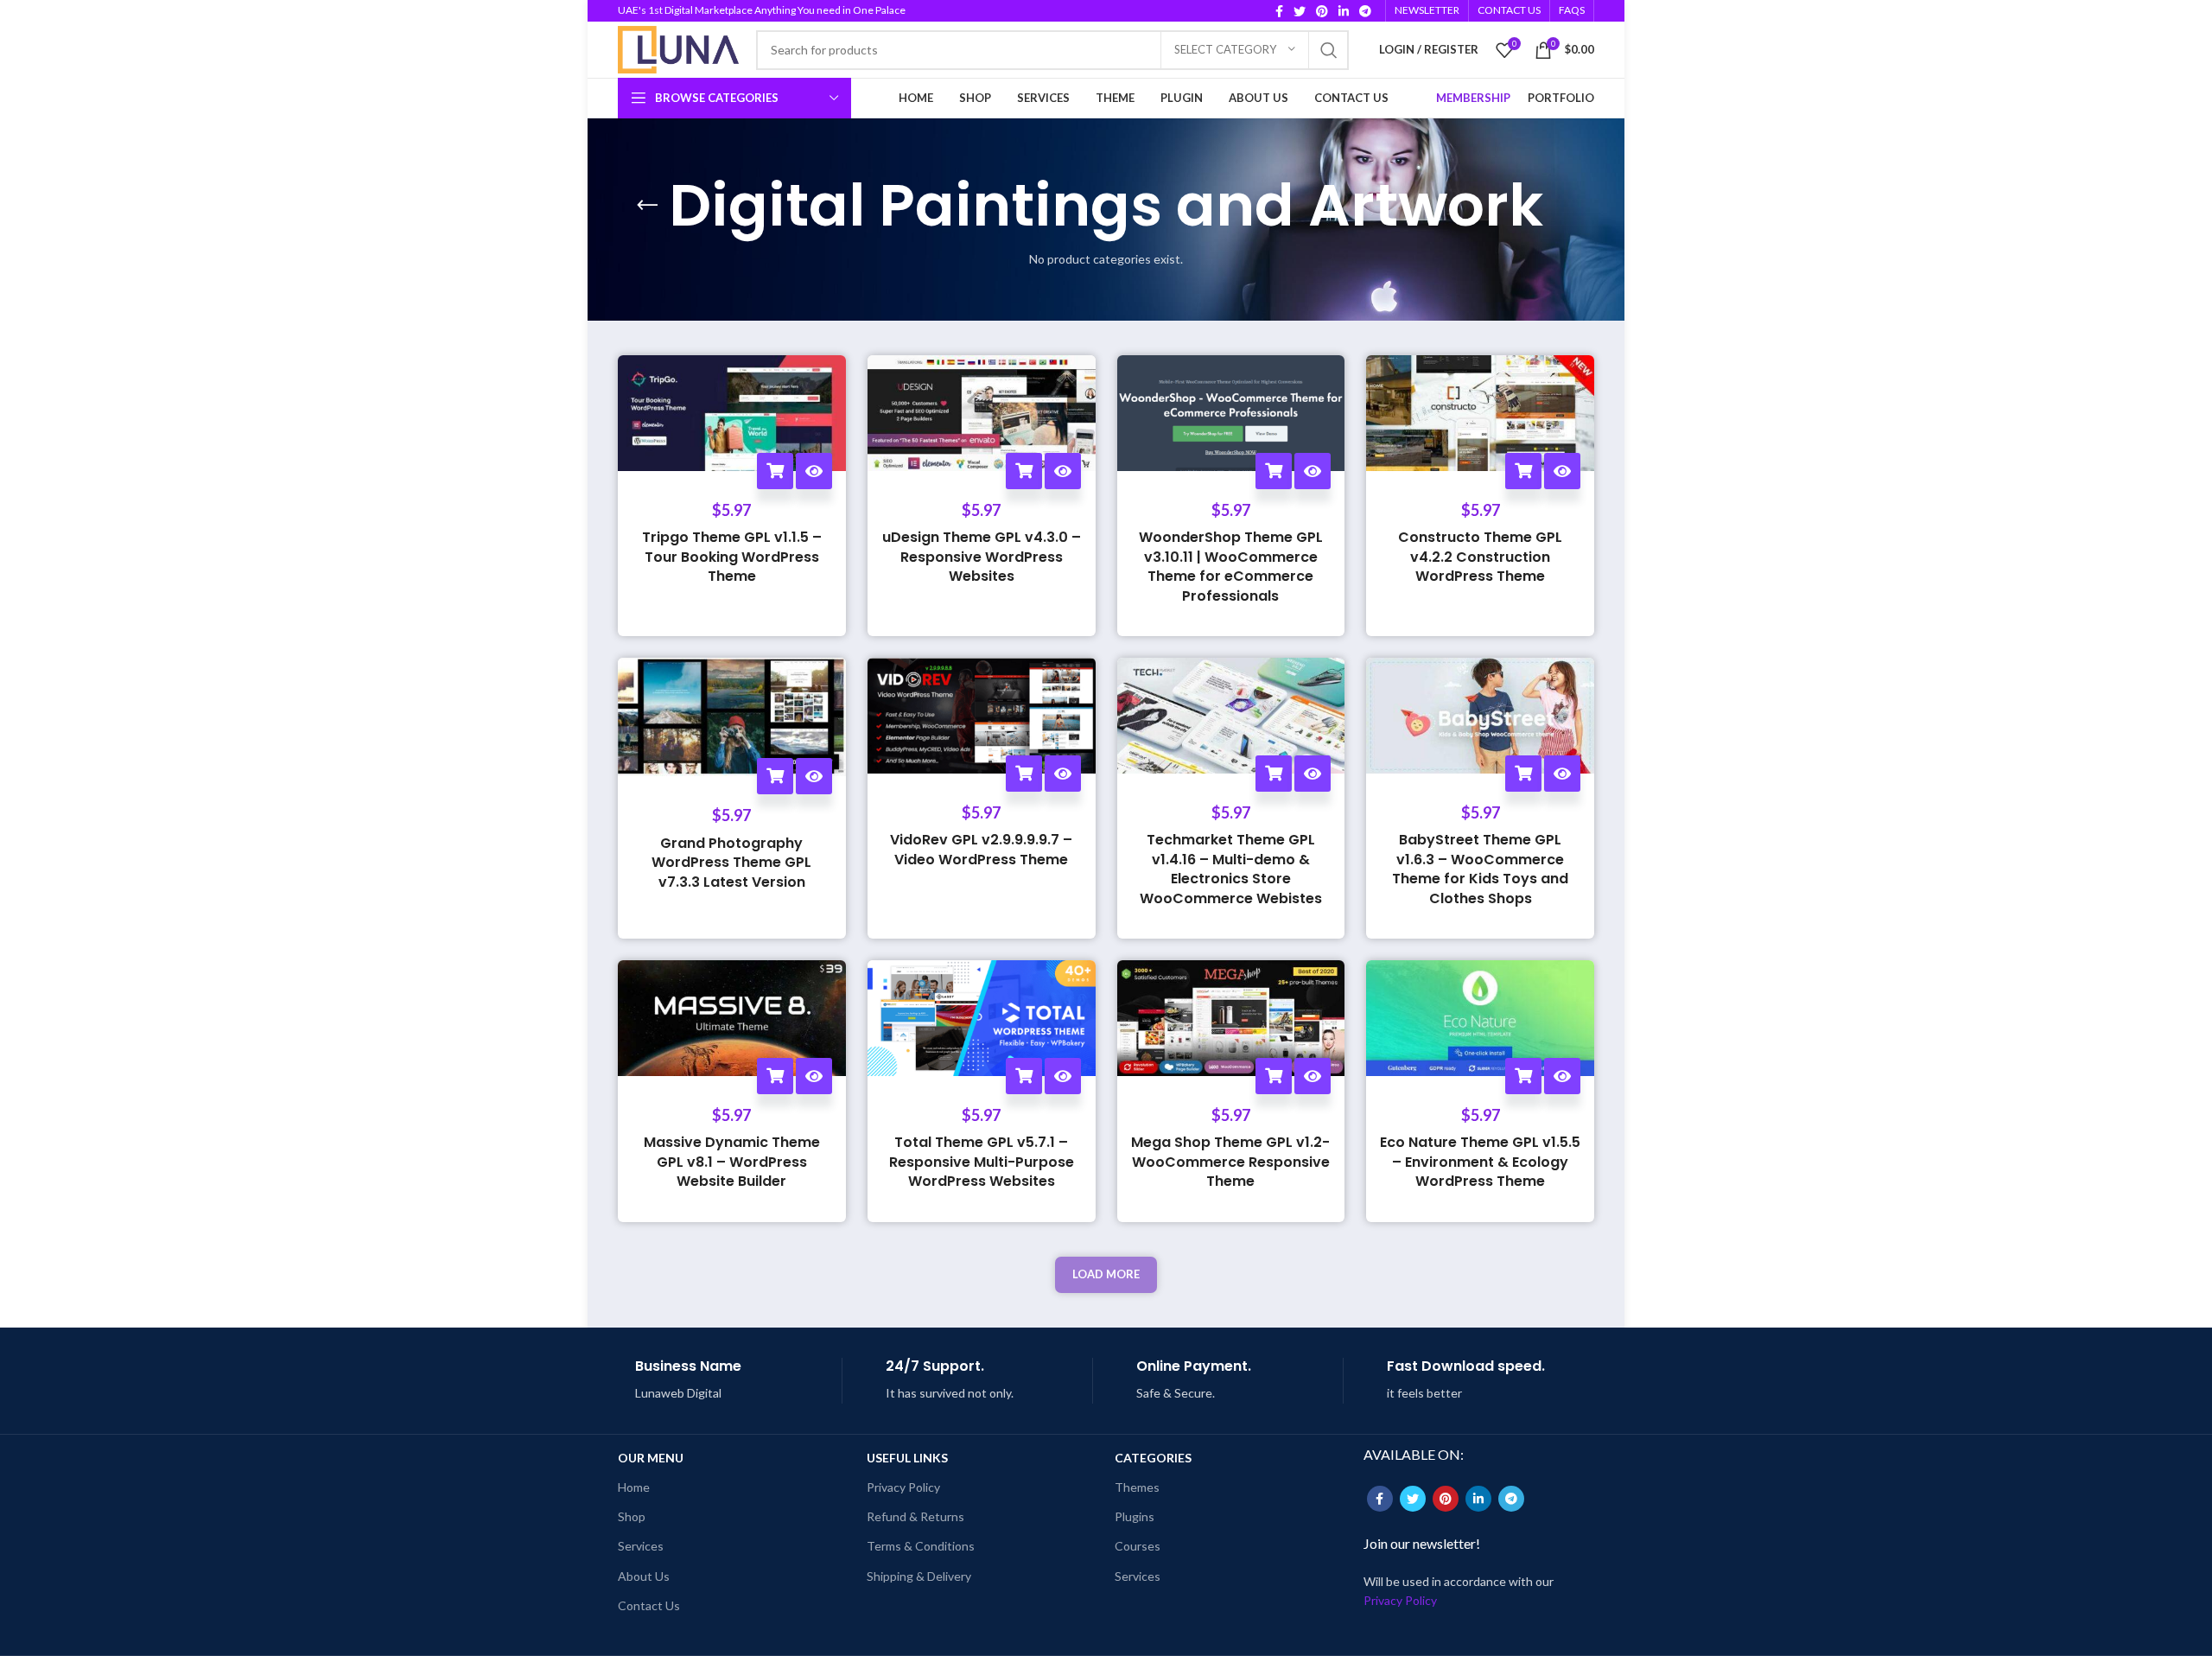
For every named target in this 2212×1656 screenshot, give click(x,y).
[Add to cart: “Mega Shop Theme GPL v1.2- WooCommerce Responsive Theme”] (1274, 1076)
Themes (1137, 1487)
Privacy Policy (903, 1487)
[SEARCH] (1329, 50)
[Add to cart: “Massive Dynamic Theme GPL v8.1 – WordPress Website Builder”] (775, 1076)
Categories (1153, 1458)
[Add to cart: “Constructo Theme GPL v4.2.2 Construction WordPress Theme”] (1523, 471)
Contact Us (649, 1605)
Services (641, 1546)
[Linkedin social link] (1344, 11)
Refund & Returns (915, 1516)
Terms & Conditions (921, 1546)
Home (634, 1487)
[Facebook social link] (1279, 11)
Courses (1138, 1546)
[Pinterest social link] (1322, 11)
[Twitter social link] (1300, 11)
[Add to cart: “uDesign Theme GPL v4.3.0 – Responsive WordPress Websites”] (1024, 471)
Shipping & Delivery (919, 1576)
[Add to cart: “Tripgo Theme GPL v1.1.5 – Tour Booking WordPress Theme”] (775, 471)
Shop (632, 1516)
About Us (644, 1576)
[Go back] (647, 206)
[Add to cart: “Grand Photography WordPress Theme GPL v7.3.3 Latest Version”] (775, 776)
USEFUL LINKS (907, 1458)
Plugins (1135, 1516)
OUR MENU (651, 1458)
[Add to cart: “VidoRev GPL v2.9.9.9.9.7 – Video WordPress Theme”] (1024, 774)
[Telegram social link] (1365, 11)
